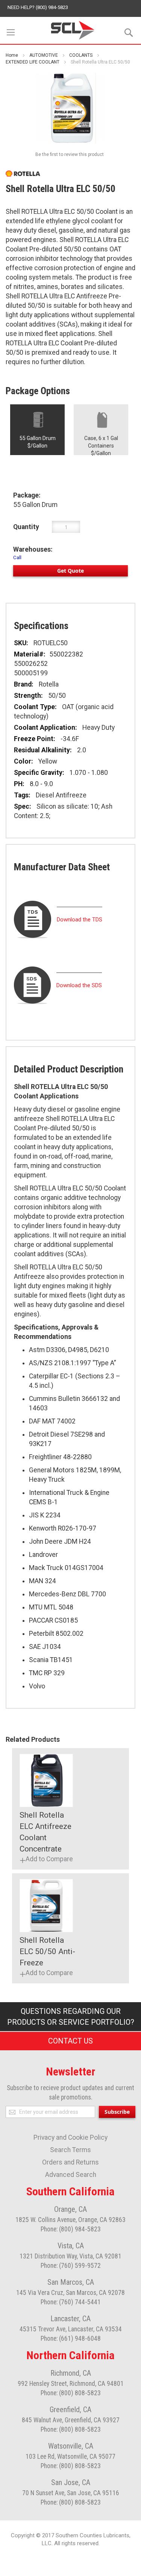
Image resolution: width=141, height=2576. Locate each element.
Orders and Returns (70, 2162)
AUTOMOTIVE (44, 55)
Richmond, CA (71, 2373)
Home (12, 55)
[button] (46, 1859)
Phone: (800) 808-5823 (71, 2393)
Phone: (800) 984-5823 (71, 2229)
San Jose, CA (71, 2482)
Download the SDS (79, 985)
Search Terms (70, 2150)
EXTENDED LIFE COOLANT (33, 62)
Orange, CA (70, 2209)
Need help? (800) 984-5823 (38, 7)
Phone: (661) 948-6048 (71, 2339)
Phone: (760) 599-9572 (71, 2266)
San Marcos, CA (71, 2282)
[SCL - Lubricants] (73, 30)
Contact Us (70, 2041)
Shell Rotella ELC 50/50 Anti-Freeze (47, 1951)
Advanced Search (71, 2175)
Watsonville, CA (71, 2446)
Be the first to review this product (70, 154)
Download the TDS (80, 920)
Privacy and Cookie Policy (70, 2137)
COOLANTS (81, 55)
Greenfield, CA (70, 2410)
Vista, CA (71, 2246)
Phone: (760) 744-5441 (71, 2302)
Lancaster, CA (70, 2319)
